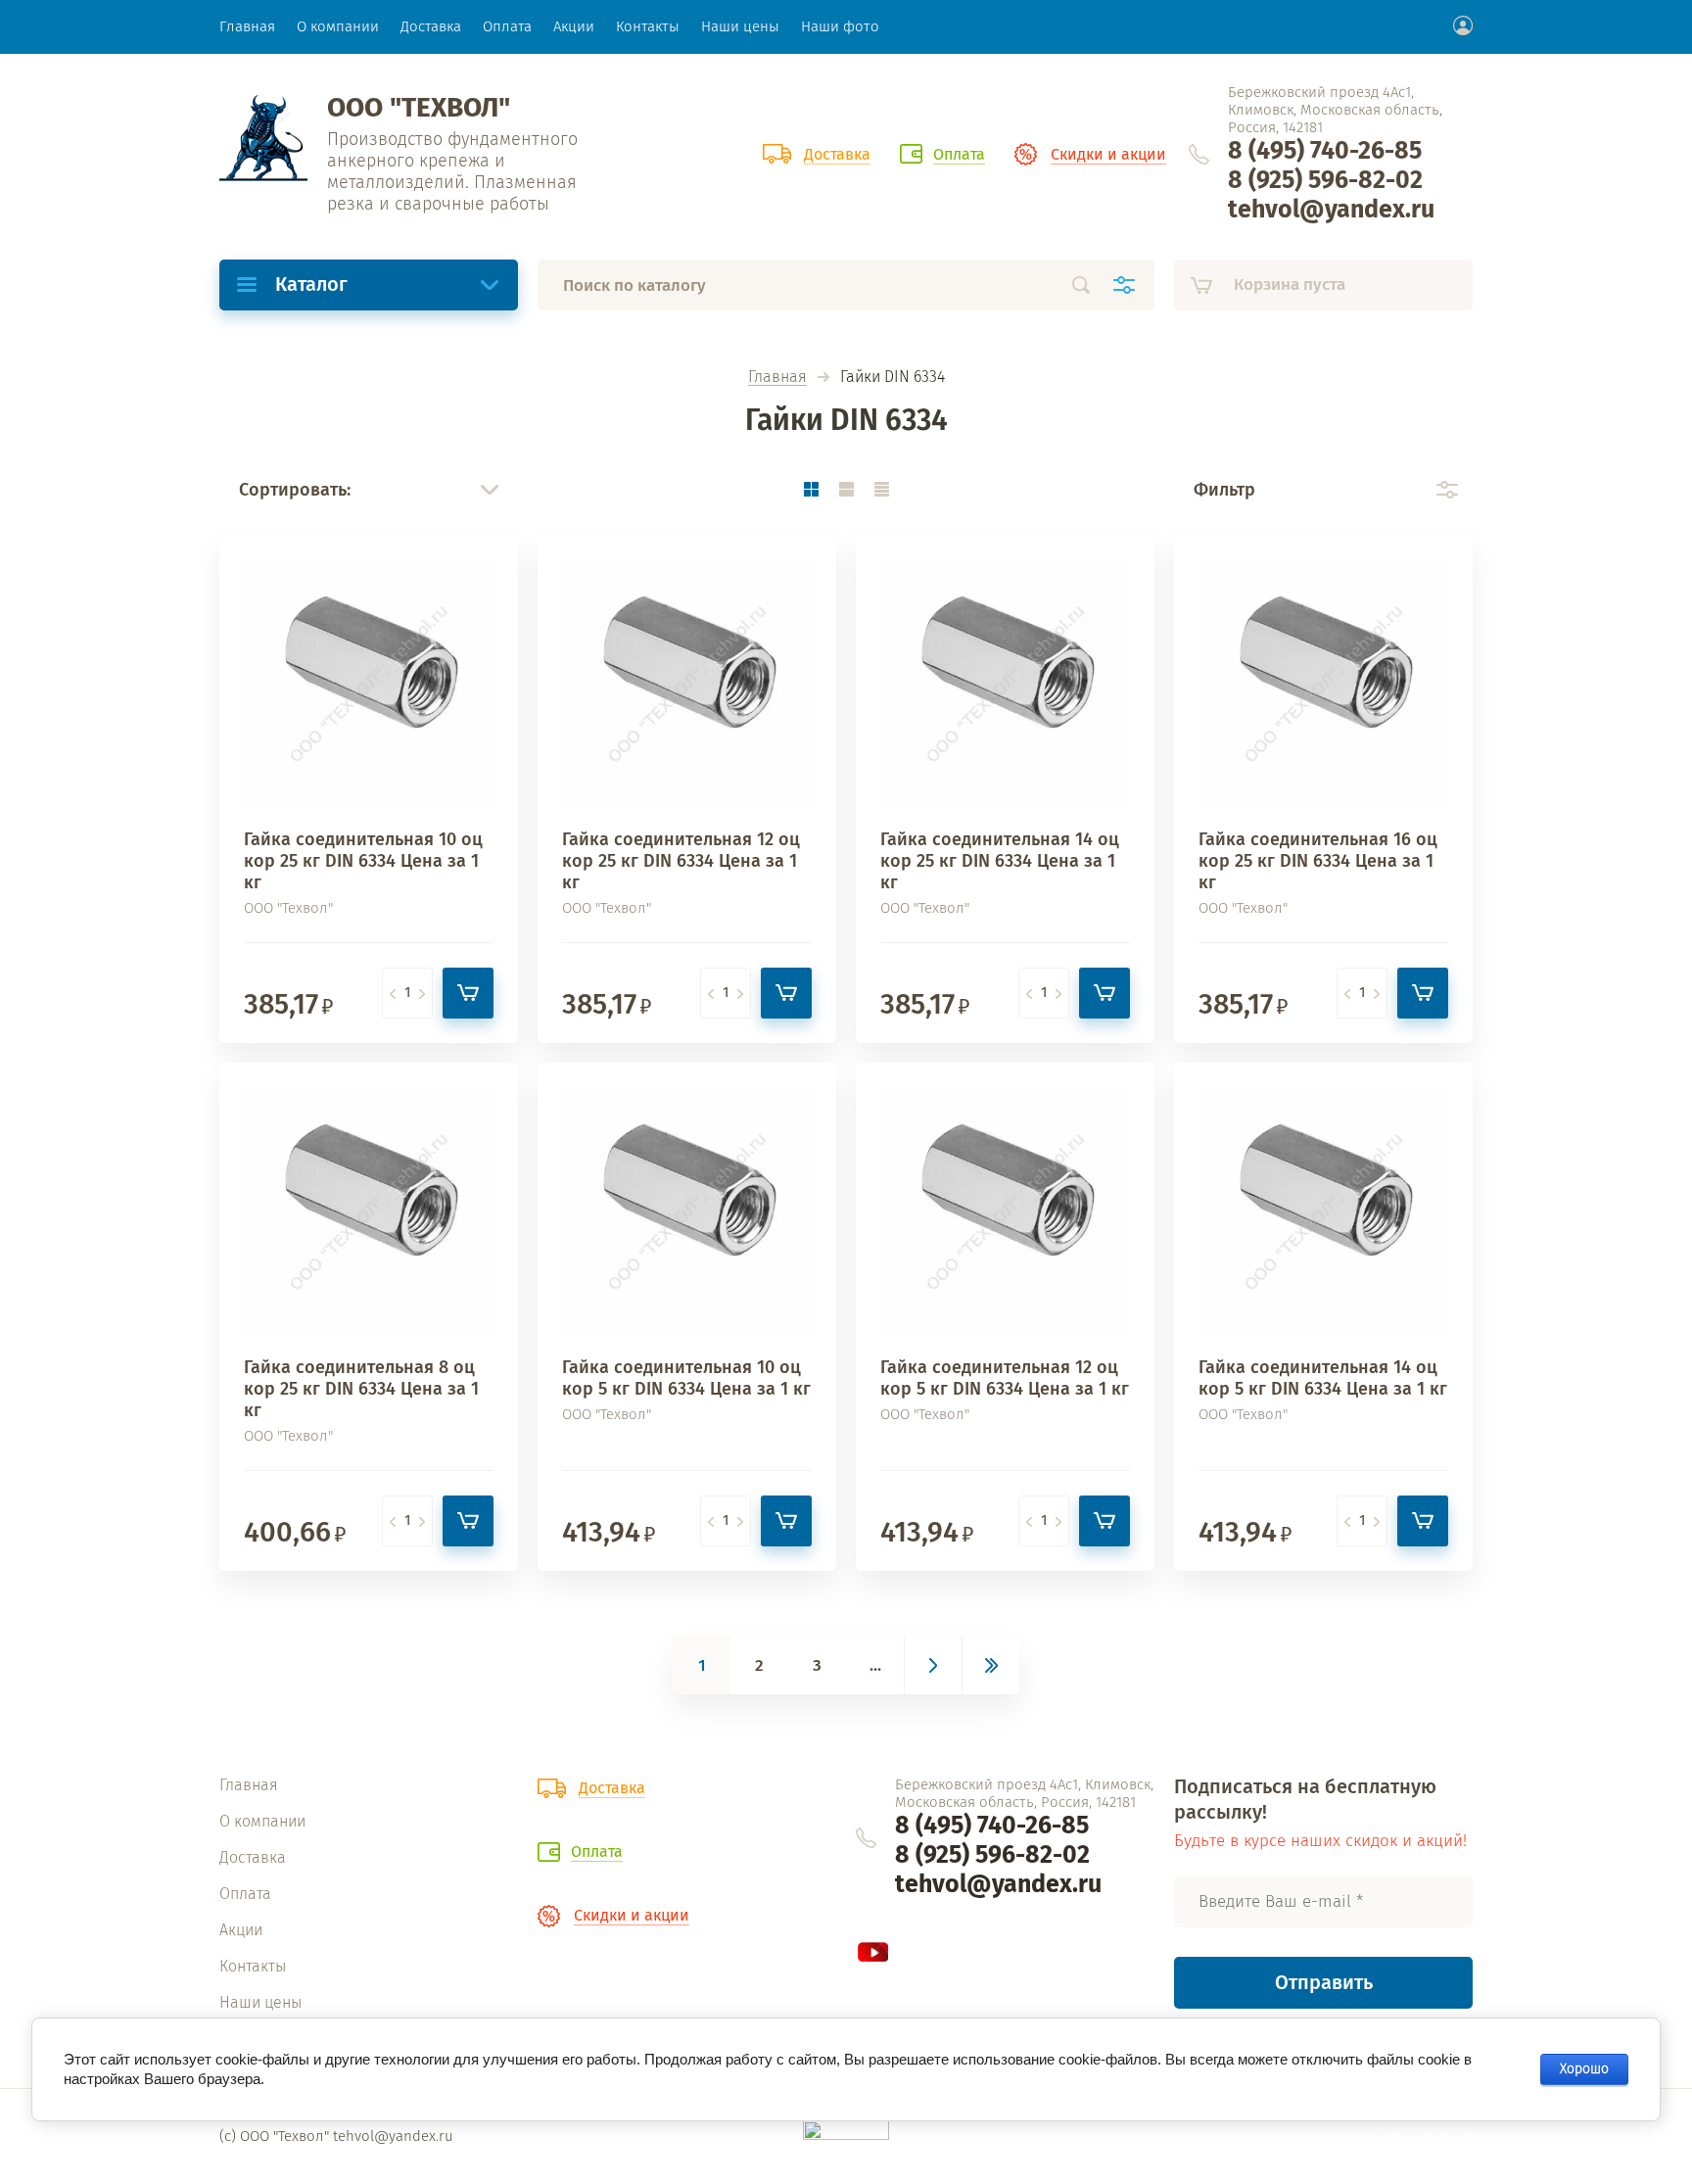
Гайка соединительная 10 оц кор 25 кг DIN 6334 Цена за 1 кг (363, 861)
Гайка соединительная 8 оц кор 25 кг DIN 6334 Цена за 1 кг (361, 1389)
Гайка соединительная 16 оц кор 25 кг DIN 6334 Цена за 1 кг (1318, 861)
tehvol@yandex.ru (1331, 210)
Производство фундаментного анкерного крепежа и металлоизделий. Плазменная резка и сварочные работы (452, 171)
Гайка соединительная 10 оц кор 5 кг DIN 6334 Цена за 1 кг (686, 1378)
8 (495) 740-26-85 (1325, 151)
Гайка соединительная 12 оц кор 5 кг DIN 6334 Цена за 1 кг (1005, 1378)
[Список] (846, 489)
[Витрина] (811, 489)
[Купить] (468, 993)
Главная (777, 378)
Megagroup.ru (1426, 2136)
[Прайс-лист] (881, 489)
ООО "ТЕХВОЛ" (419, 107)
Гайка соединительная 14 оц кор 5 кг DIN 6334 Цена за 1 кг (1323, 1378)
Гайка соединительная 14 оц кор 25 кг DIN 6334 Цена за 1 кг (1000, 861)
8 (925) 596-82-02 (1325, 180)
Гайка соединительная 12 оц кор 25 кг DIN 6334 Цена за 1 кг (681, 861)
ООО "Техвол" (288, 908)
